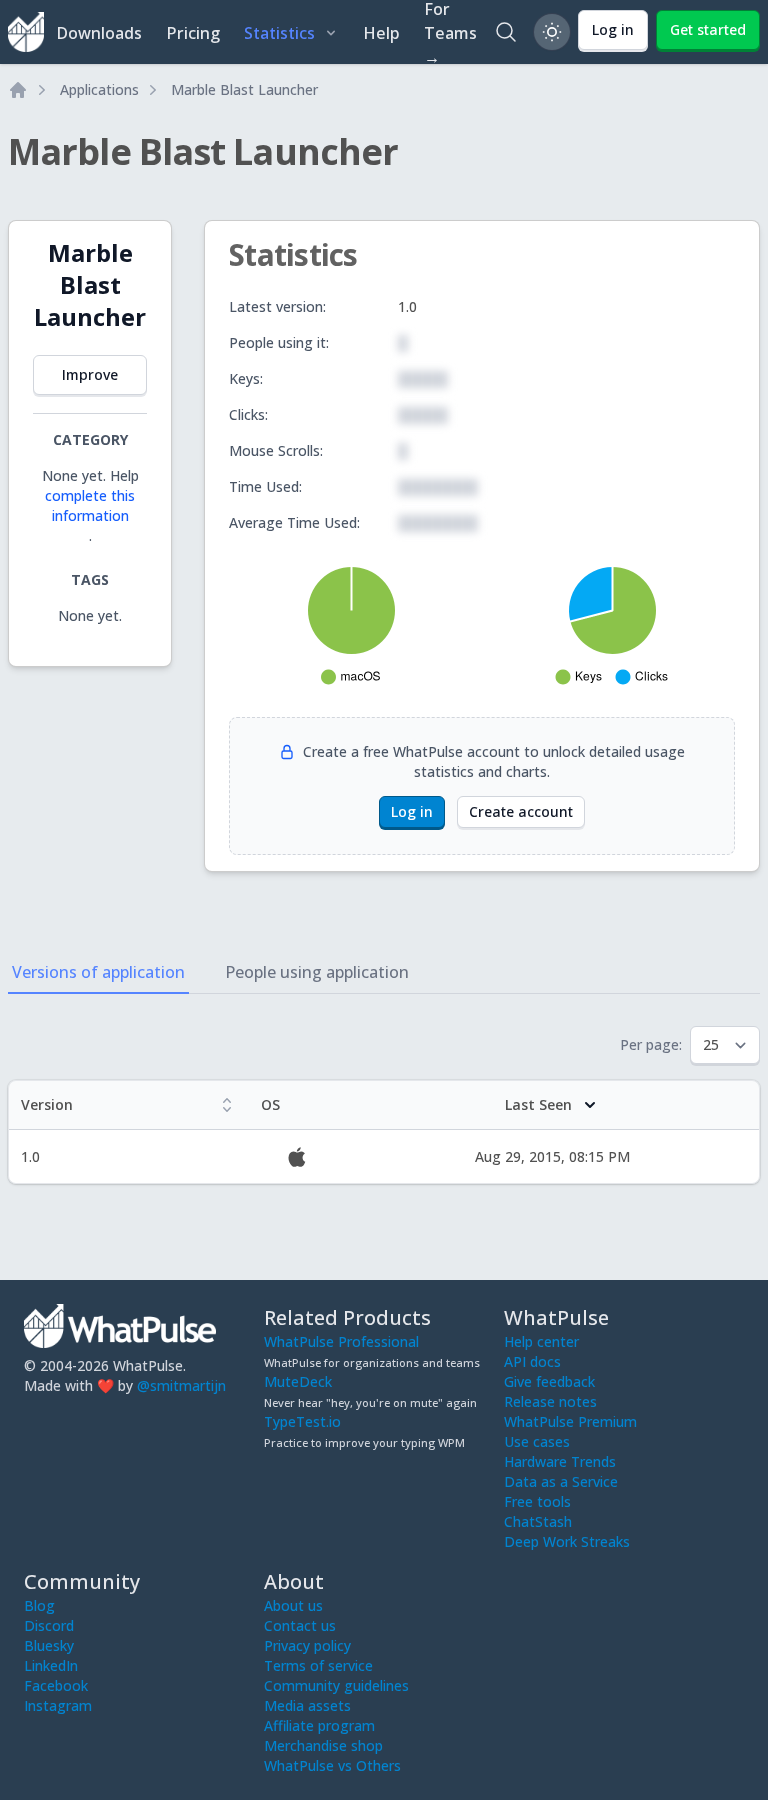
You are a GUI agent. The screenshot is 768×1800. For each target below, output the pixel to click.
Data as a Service (561, 1481)
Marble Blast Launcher (244, 89)
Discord (49, 1625)
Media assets (307, 1705)
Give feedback (549, 1381)
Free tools (537, 1501)
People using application (317, 972)
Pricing (193, 33)
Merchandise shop (323, 1745)
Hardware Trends (560, 1461)
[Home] (18, 90)
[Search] (506, 32)
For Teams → (450, 32)
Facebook (56, 1685)
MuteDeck (298, 1381)
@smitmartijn (181, 1385)
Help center (541, 1341)
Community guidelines (336, 1685)
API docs (532, 1361)
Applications (99, 89)
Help (381, 33)
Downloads (99, 33)
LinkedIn (51, 1665)
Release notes (550, 1401)
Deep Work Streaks (567, 1541)
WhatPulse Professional (341, 1341)
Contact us (300, 1625)
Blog (39, 1605)
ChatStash (538, 1521)
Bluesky (49, 1645)
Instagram (58, 1705)
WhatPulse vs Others (332, 1765)
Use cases (537, 1441)
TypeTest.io (302, 1421)
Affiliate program (319, 1725)
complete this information (90, 505)
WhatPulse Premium (570, 1421)
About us (293, 1605)
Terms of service (318, 1665)
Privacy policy (307, 1645)
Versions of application (98, 972)
